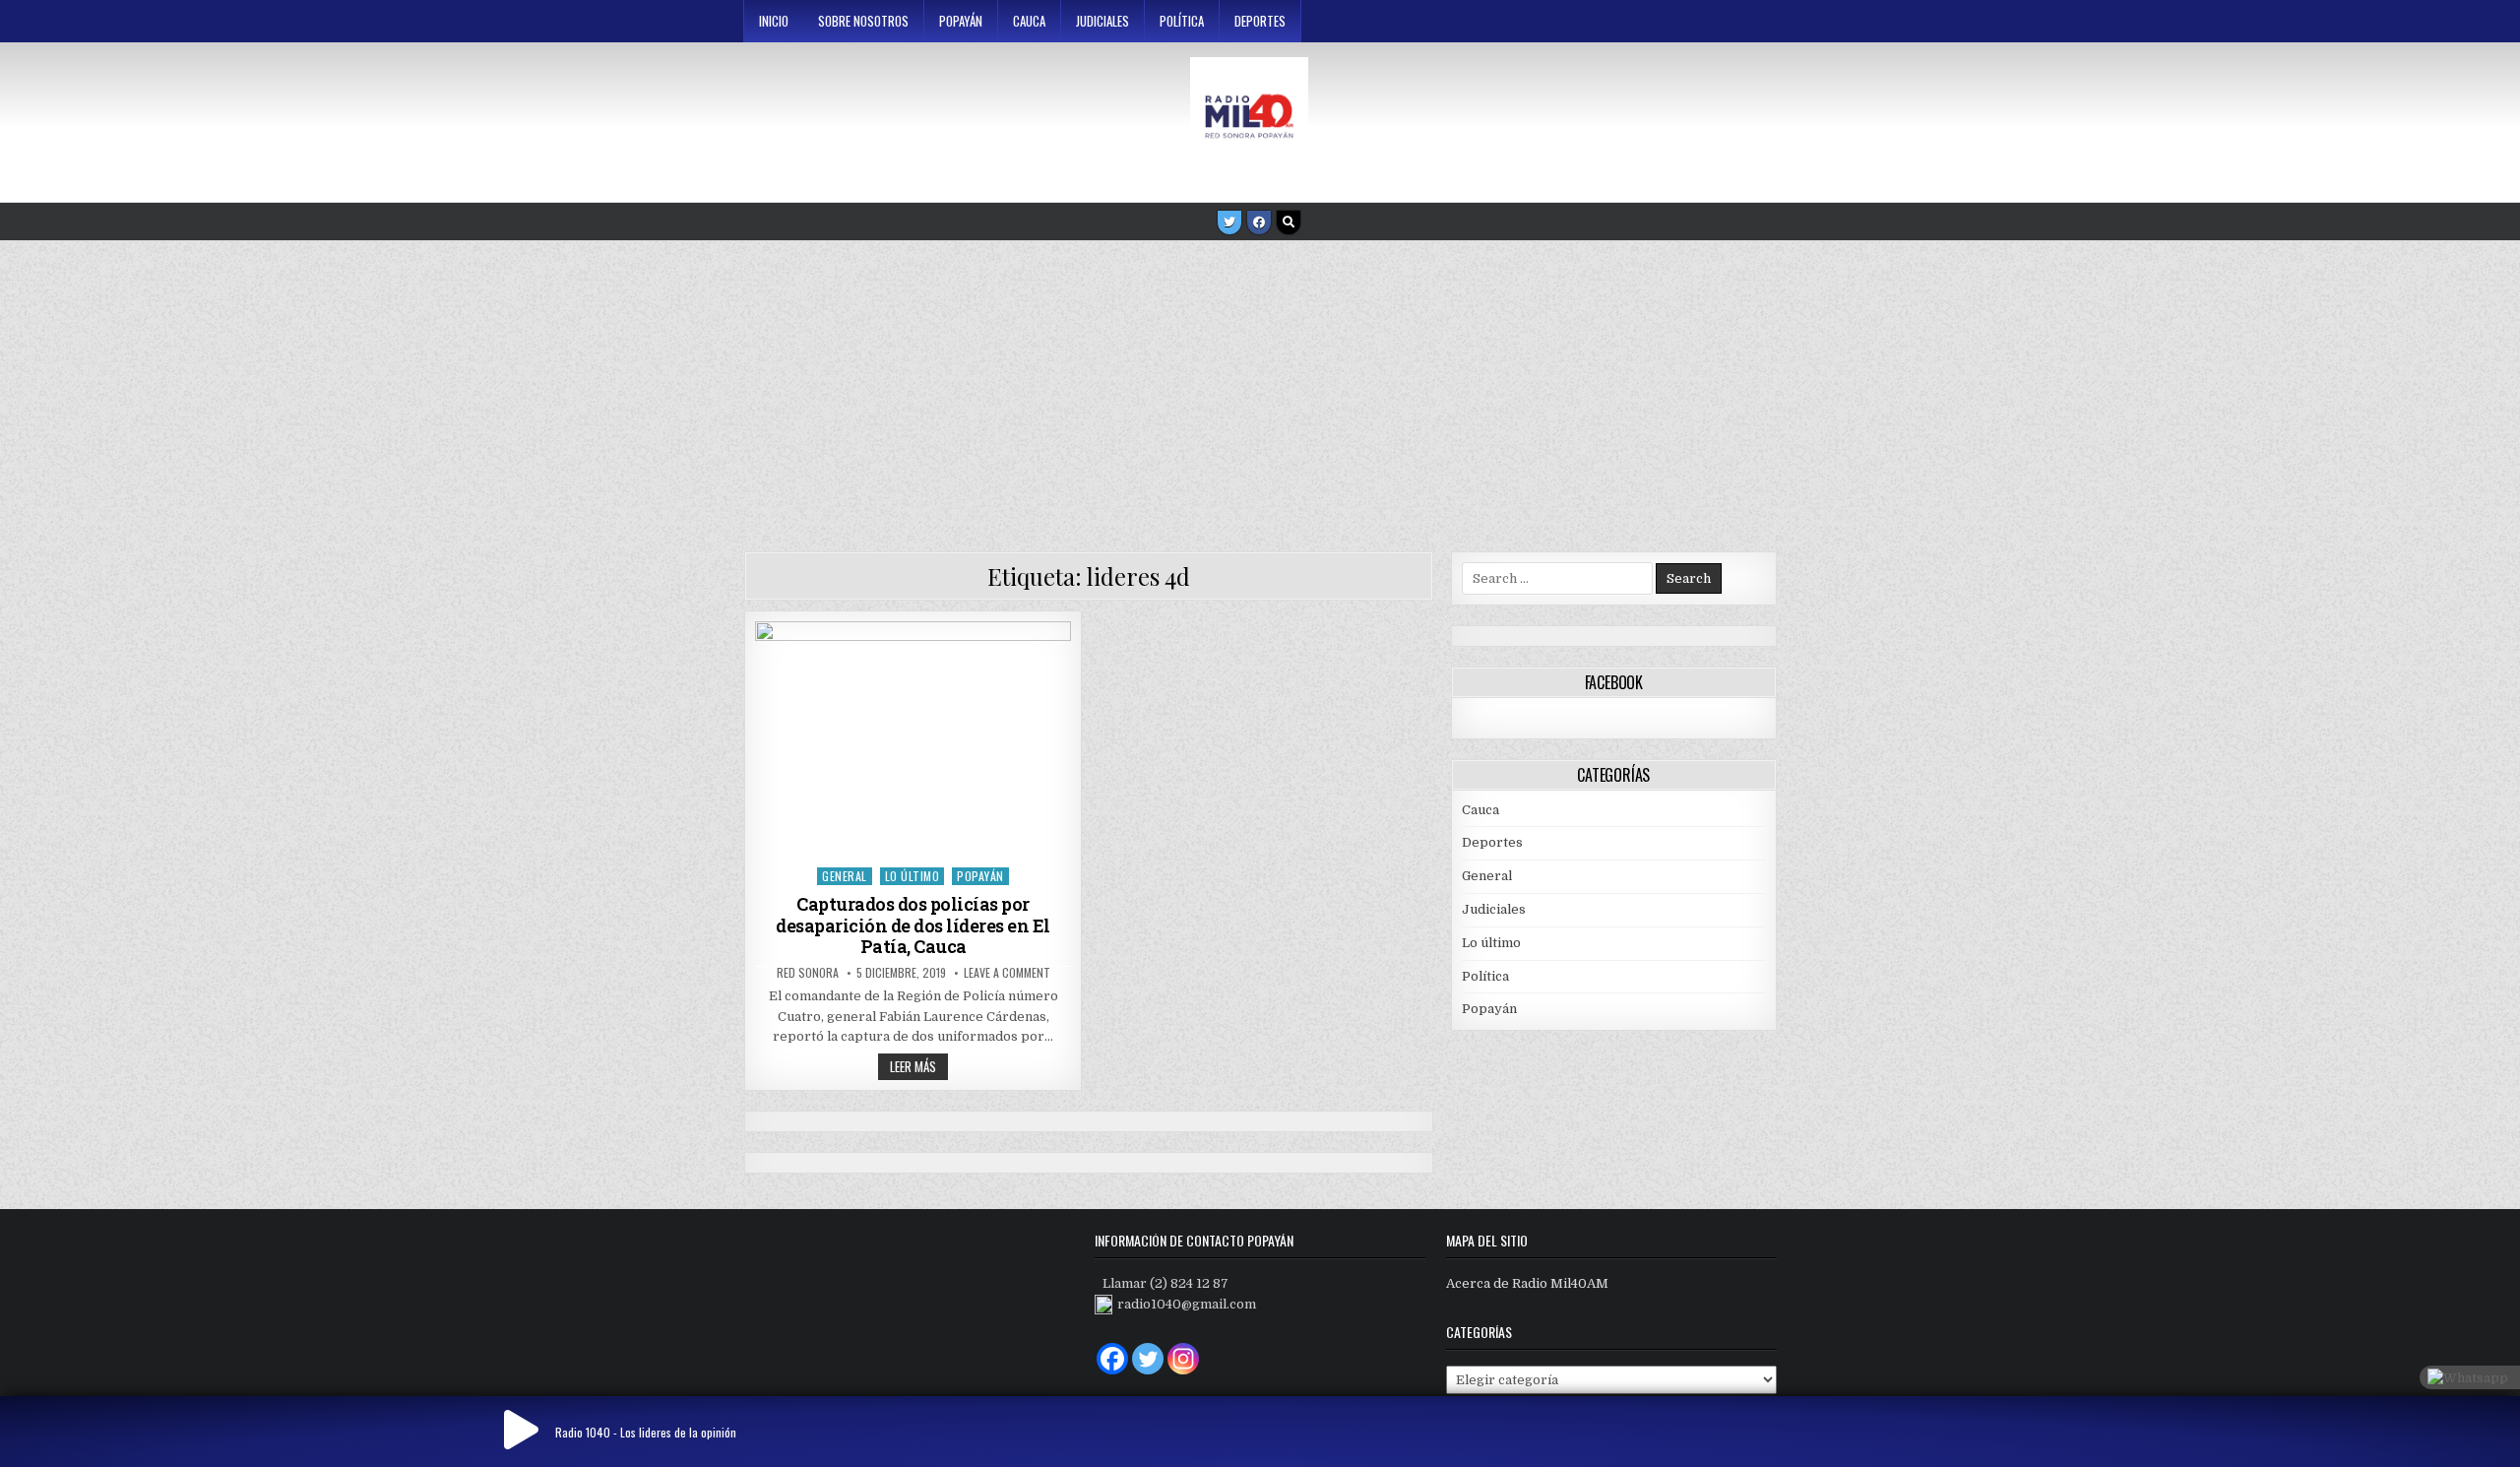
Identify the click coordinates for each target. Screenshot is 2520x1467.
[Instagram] (1183, 1359)
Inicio (774, 21)
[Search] (1289, 223)
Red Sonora (808, 973)
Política (1182, 21)
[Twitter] (1229, 223)
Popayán (961, 21)
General (845, 876)
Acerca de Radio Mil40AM (1527, 1283)
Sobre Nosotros (863, 21)
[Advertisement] (1260, 389)
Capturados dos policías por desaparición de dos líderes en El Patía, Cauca (913, 925)
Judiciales (1102, 21)
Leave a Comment (1007, 973)
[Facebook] (1259, 223)
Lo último (913, 876)
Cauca (1029, 21)
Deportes (1260, 21)
